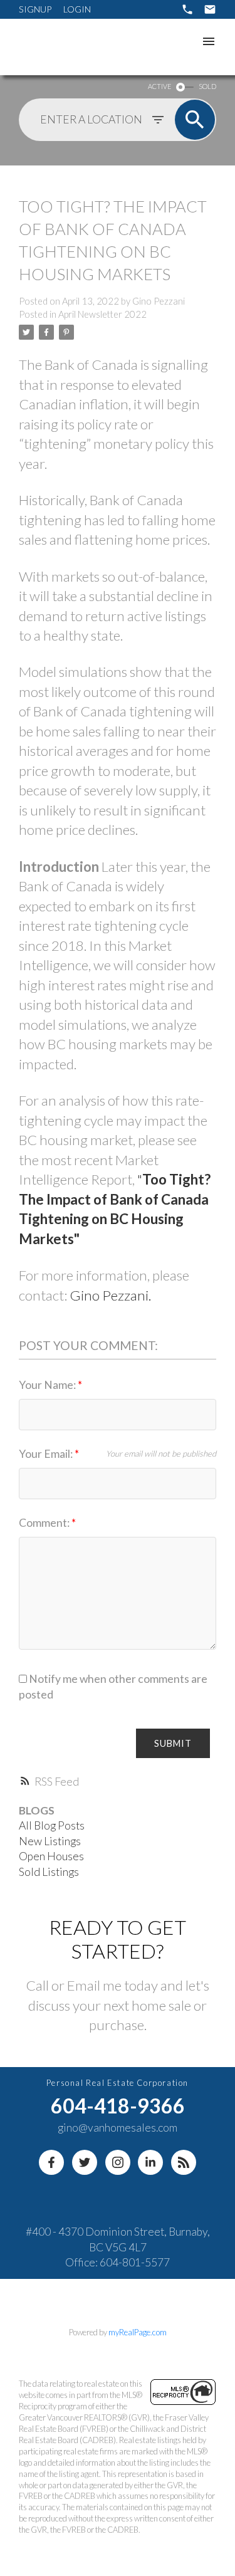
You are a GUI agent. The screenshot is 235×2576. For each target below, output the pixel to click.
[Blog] (184, 2162)
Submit (173, 1743)
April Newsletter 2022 (102, 314)
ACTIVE (159, 86)
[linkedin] (150, 2162)
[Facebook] (51, 2162)
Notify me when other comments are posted (113, 1687)
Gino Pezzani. (110, 1295)
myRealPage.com (138, 2332)
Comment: (45, 1523)
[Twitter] (85, 2162)
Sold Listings (49, 1872)
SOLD (207, 86)
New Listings (50, 1841)
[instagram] (118, 2162)
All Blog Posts (52, 1825)
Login (77, 9)
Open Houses (51, 1856)
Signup (35, 9)
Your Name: (48, 1385)
